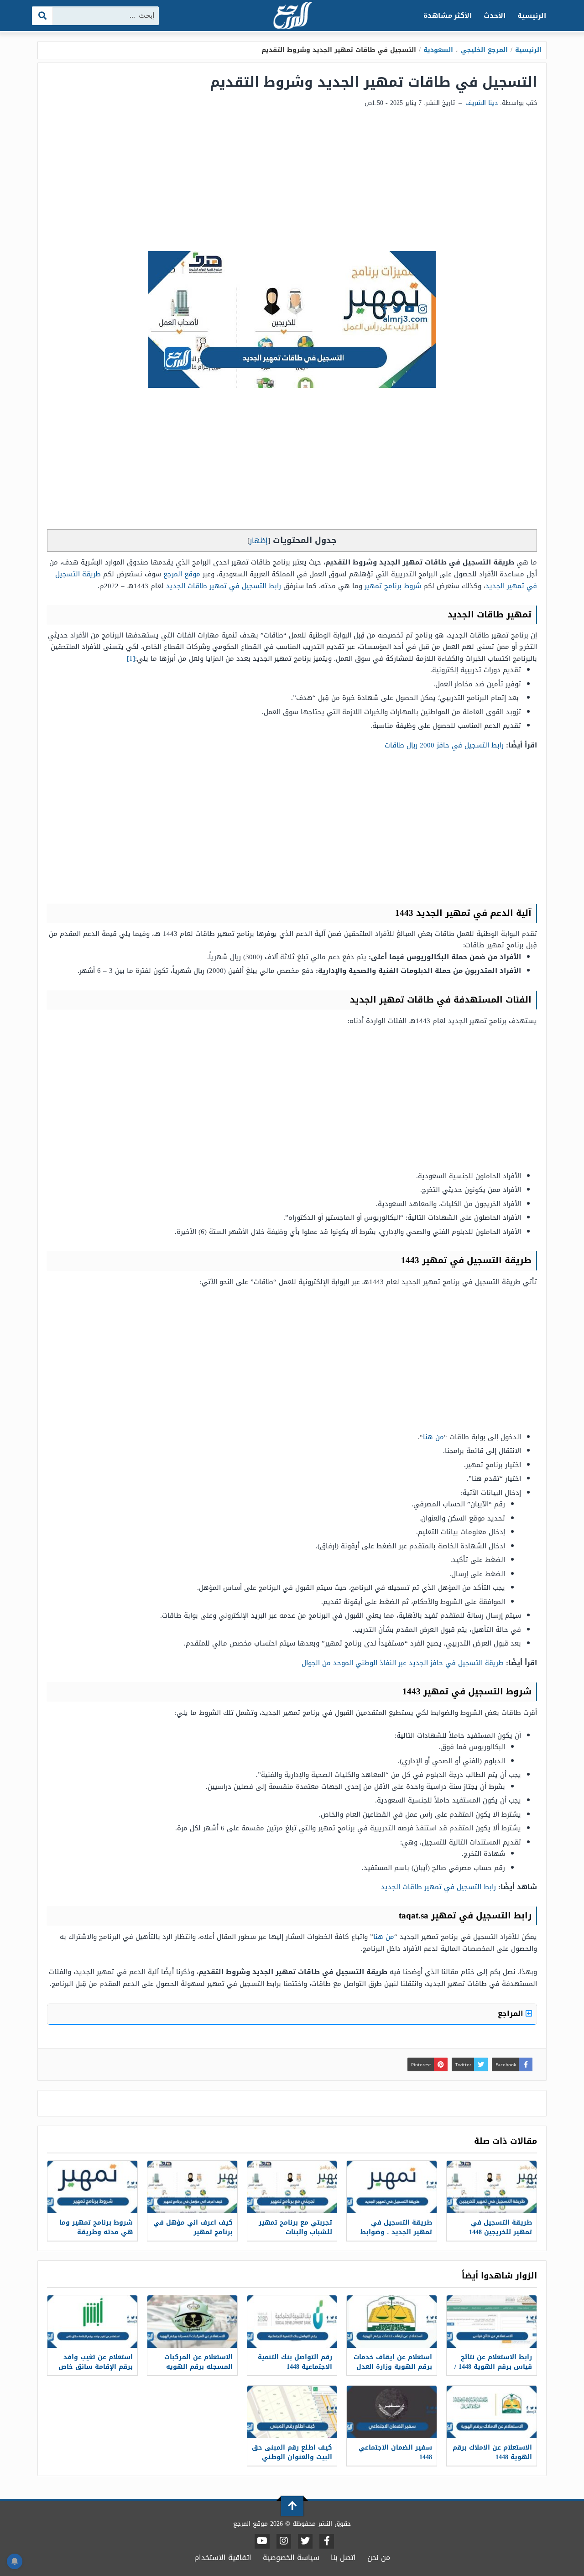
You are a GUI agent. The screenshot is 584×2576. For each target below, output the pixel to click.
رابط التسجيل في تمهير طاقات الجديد (224, 586)
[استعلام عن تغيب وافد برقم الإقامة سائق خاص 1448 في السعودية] (92, 2322)
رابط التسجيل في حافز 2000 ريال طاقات (444, 745)
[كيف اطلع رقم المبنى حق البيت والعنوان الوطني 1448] (292, 2412)
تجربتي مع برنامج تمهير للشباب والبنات (295, 2227)
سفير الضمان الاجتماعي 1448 (395, 2452)
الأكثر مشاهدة (448, 16)
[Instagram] (284, 2541)
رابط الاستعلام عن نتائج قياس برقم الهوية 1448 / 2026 (493, 2367)
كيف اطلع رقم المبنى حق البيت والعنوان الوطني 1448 (292, 2457)
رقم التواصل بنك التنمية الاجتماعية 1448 (295, 2362)
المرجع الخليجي (484, 50)
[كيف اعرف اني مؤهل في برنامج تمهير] (192, 2187)
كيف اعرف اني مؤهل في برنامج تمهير (193, 2227)
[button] (292, 913)
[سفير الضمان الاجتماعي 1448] (392, 2412)
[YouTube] (262, 2541)
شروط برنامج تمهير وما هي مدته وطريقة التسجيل (96, 2232)
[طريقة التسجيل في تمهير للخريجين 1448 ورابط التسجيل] (492, 2187)
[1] (131, 658)
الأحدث (495, 16)
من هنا (433, 1437)
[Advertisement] (292, 183)
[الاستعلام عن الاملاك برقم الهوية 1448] (492, 2412)
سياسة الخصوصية (291, 2558)
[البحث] (43, 16)
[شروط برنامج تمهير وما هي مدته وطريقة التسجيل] (92, 2187)
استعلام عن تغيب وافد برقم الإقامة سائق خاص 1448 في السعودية (96, 2367)
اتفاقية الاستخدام (223, 2558)
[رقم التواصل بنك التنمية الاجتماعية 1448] (292, 2322)
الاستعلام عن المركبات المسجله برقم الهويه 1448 (198, 2367)
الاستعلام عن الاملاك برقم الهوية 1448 (492, 2452)
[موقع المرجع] (292, 16)
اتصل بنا (343, 2558)
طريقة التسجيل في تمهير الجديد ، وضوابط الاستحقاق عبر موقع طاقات (396, 2237)
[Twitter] (305, 2541)
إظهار (259, 541)
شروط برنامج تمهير (393, 586)
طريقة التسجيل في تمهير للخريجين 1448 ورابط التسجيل (501, 2232)
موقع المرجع (182, 574)
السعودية (438, 50)
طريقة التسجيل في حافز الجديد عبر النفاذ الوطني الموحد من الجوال (403, 1663)
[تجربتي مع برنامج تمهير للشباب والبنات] (292, 2187)
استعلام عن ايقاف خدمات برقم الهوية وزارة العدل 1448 (393, 2367)
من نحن (379, 2558)
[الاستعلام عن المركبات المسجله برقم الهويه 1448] (192, 2322)
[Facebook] (327, 2541)
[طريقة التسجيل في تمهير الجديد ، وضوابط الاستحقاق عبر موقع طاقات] (392, 2187)
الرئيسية (532, 16)
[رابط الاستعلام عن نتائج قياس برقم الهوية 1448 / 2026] (492, 2322)
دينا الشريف (482, 103)
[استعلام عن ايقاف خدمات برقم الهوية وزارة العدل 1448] (392, 2322)
